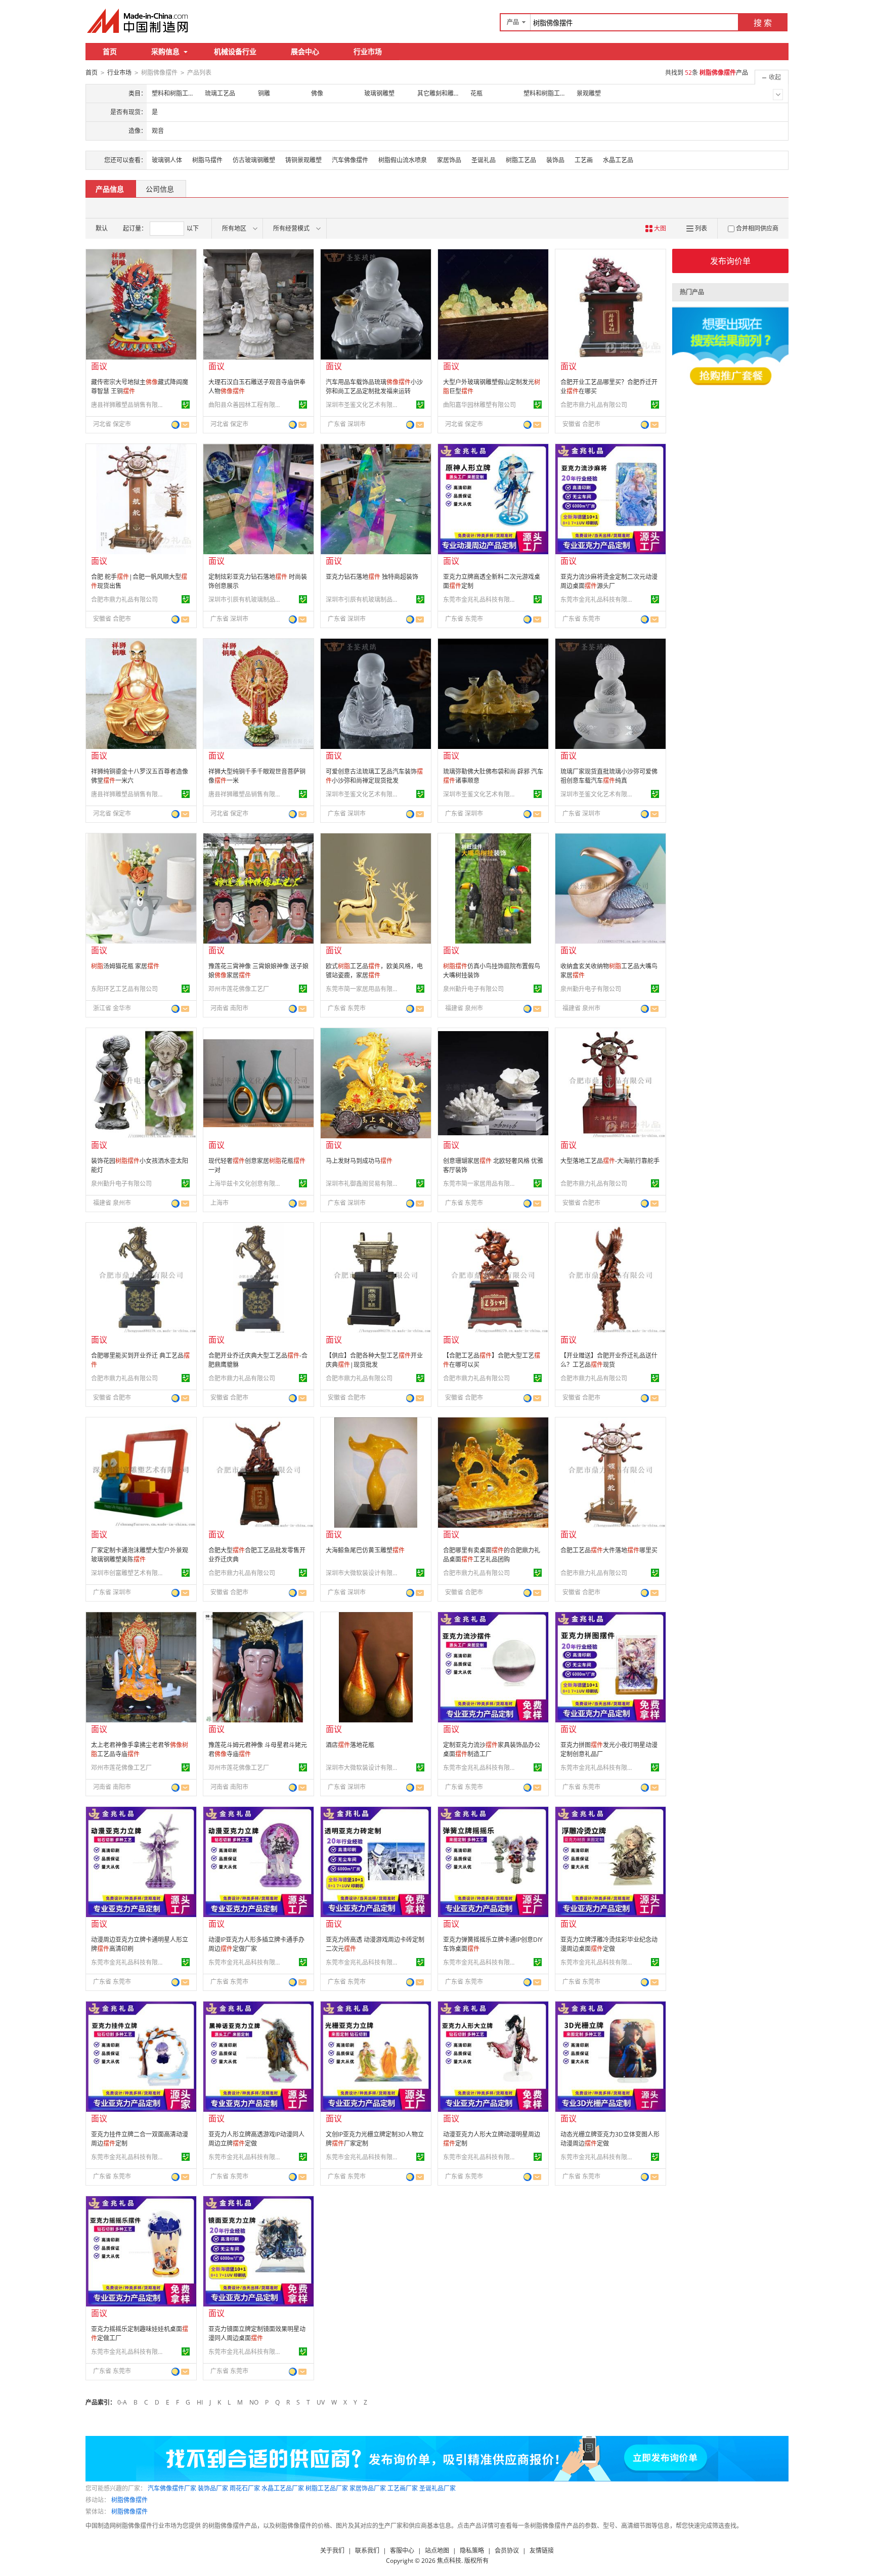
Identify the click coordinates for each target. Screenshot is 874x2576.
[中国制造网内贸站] (139, 21)
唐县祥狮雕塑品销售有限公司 (129, 405)
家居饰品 (449, 160)
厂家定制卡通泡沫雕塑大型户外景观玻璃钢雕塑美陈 (140, 1555)
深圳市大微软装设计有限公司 (364, 1573)
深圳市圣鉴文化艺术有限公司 (364, 405)
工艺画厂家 (403, 2488)
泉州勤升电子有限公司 (473, 989)
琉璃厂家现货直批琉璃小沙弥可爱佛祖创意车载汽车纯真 (609, 776)
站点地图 (437, 2550)
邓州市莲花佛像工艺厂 (239, 989)
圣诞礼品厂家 (438, 2488)
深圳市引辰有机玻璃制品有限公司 (246, 599)
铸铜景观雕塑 (303, 160)
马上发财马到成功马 (359, 1161)
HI (200, 2402)
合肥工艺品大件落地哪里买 (609, 1550)
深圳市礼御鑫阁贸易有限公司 (364, 1184)
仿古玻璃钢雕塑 (254, 160)
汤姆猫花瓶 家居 (125, 966)
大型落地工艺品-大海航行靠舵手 (610, 1161)
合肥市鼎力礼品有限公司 (594, 405)
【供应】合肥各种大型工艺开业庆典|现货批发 (374, 1360)
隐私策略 (472, 2550)
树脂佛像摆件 (129, 2500)
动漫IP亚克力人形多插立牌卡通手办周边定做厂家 (256, 1944)
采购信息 (165, 51)
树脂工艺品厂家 (327, 2488)
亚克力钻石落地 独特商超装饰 (372, 577)
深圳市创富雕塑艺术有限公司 (129, 1573)
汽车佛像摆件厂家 (172, 2488)
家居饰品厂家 (368, 2488)
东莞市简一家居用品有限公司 (364, 989)
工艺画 (584, 160)
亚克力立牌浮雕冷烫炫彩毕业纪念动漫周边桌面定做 (609, 1944)
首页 (110, 51)
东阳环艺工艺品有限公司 (124, 989)
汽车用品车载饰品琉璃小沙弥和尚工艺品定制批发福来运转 (374, 387)
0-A (122, 2402)
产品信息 (110, 189)
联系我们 (367, 2550)
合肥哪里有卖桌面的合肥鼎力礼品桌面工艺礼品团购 (492, 1555)
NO (254, 2402)
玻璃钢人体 (167, 160)
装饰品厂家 (213, 2488)
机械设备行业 (235, 51)
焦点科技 (449, 2561)
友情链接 (542, 2550)
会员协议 (507, 2550)
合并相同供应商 (757, 228)
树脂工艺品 (521, 160)
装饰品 (555, 160)
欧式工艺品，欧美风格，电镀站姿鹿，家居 (374, 971)
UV (321, 2402)
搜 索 (763, 23)
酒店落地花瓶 (350, 1745)
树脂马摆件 (207, 160)
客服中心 (402, 2550)
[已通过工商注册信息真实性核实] (186, 405)
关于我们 (332, 2550)
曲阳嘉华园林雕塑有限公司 (479, 405)
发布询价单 (730, 261)
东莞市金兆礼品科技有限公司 (481, 599)
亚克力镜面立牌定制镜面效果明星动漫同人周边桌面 (257, 2334)
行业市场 (368, 51)
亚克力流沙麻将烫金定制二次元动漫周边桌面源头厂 (609, 581)
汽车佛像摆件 (350, 160)
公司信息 (160, 189)
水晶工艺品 (618, 160)
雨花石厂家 (245, 2488)
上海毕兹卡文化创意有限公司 (246, 1184)
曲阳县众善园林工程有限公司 (246, 405)
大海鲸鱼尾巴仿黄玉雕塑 (365, 1550)
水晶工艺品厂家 (283, 2488)
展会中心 (305, 51)
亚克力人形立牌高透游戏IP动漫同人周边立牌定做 (256, 2139)
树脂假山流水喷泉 (403, 160)
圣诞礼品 (484, 160)
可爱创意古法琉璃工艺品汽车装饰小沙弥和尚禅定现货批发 (374, 776)
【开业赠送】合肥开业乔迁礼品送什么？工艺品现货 (609, 1360)
